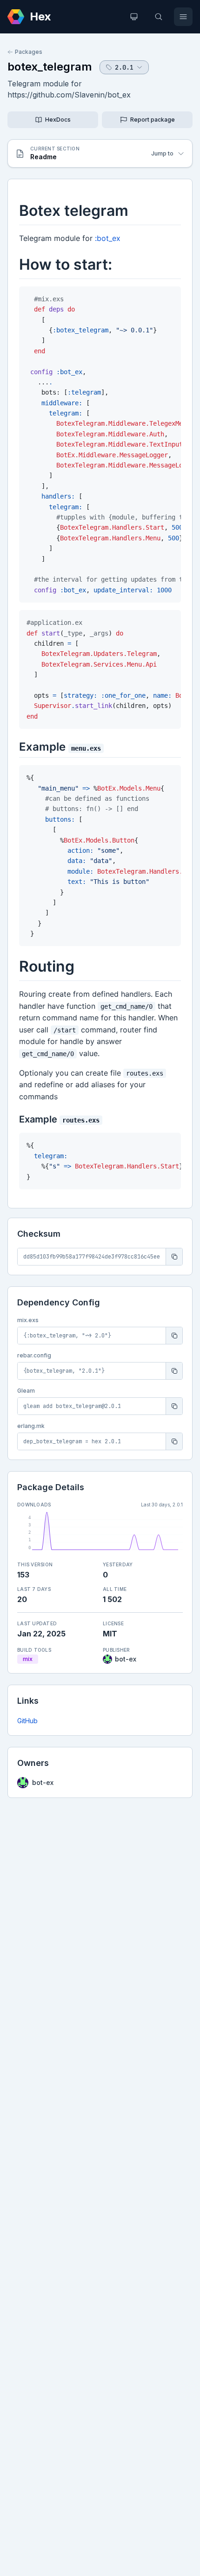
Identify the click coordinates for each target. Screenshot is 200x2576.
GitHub (27, 1721)
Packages (29, 52)
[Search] (159, 17)
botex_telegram (50, 67)
